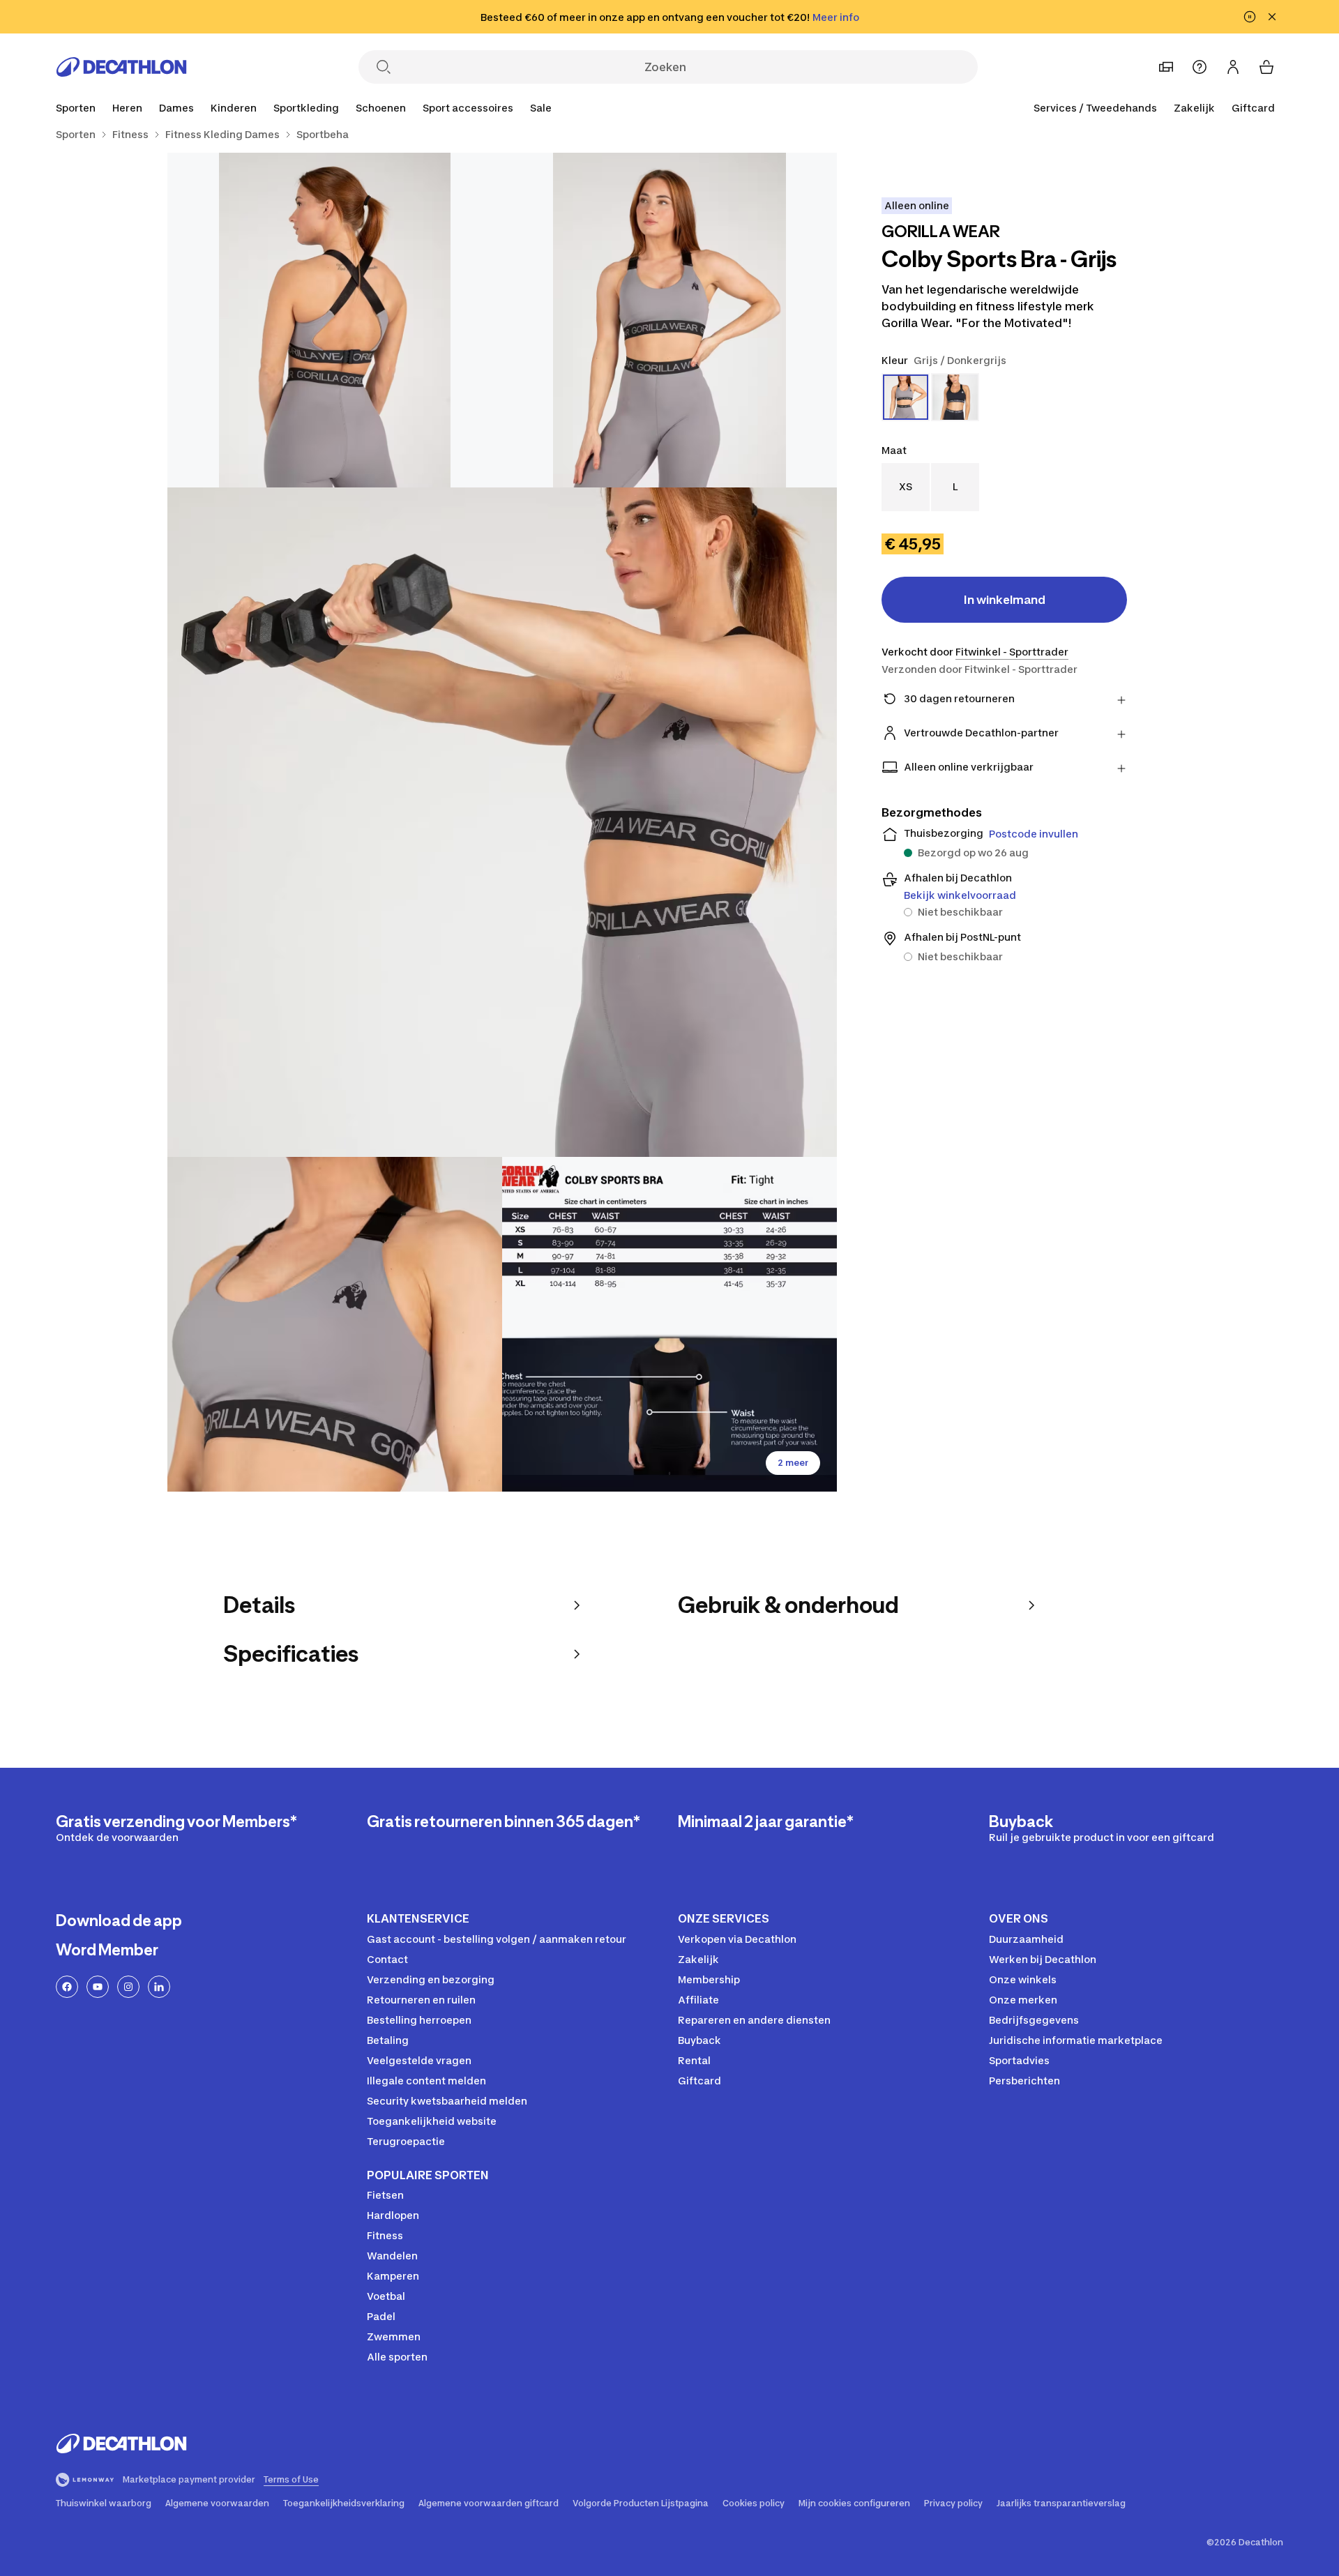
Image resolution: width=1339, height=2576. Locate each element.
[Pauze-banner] (1250, 17)
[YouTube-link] (98, 1987)
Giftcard (1253, 108)
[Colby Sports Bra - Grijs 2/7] (335, 320)
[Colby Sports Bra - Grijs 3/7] (502, 822)
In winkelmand (1005, 600)
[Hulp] (1200, 67)
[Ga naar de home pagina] (121, 67)
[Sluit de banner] (1272, 17)
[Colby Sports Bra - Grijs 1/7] (669, 320)
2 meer (793, 1463)
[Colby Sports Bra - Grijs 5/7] (669, 1324)
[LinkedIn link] (159, 1987)
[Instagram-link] (128, 1987)
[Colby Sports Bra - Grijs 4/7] (335, 1324)
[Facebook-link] (67, 1987)
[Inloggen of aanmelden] (1233, 67)
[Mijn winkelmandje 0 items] (1266, 67)
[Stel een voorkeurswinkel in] (1166, 67)
